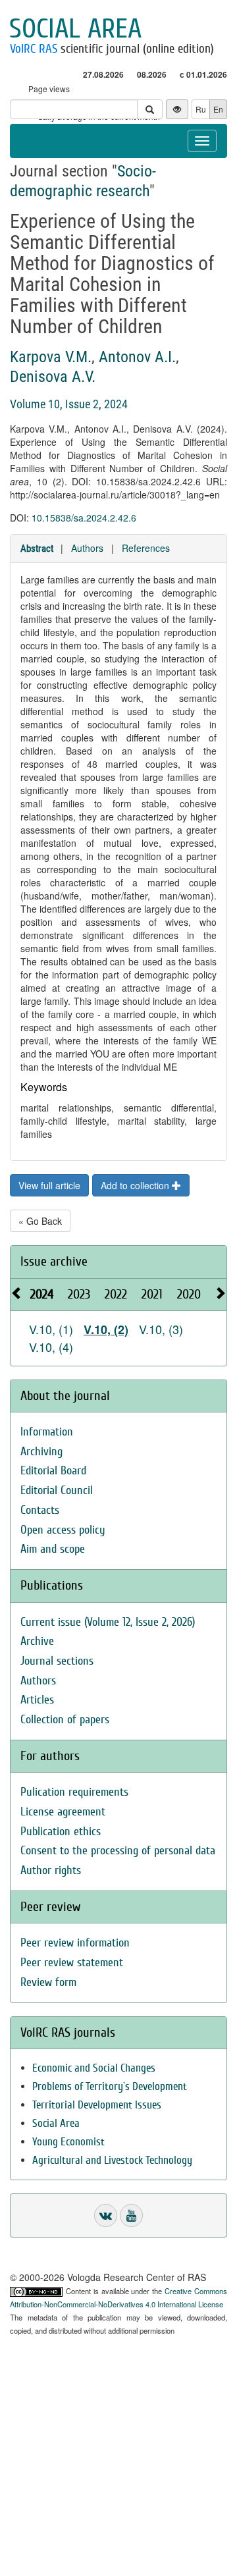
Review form (48, 1982)
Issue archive (54, 1261)
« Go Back (40, 1221)
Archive (37, 1641)
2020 (189, 1294)
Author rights (51, 1870)
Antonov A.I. (137, 357)
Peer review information (75, 1943)
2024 (42, 1294)
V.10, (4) (51, 1347)
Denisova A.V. (53, 377)
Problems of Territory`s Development (110, 2086)
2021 (152, 1294)
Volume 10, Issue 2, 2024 (69, 404)
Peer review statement (72, 1963)
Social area (75, 29)
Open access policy (63, 1530)
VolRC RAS (34, 49)
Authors (87, 548)
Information (47, 1432)
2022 (116, 1294)
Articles (37, 1700)
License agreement (63, 1812)
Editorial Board (53, 1471)
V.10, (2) (106, 1329)
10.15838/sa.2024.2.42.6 (84, 518)
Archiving (41, 1452)
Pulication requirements (74, 1792)
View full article (49, 1185)
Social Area (56, 2123)
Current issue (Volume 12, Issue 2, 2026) (108, 1622)
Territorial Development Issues (97, 2105)
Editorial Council (57, 1490)
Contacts (40, 1510)
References (146, 548)
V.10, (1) (51, 1329)
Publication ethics (61, 1832)
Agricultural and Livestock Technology (112, 2160)
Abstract (37, 549)
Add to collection (136, 1185)
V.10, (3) (161, 1329)
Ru (201, 109)
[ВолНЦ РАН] (106, 2215)
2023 (79, 1294)
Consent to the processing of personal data (118, 1851)
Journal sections (57, 1661)
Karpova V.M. (51, 357)
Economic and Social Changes (94, 2068)
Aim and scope (53, 1549)
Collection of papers (65, 1720)
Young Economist (68, 2142)
